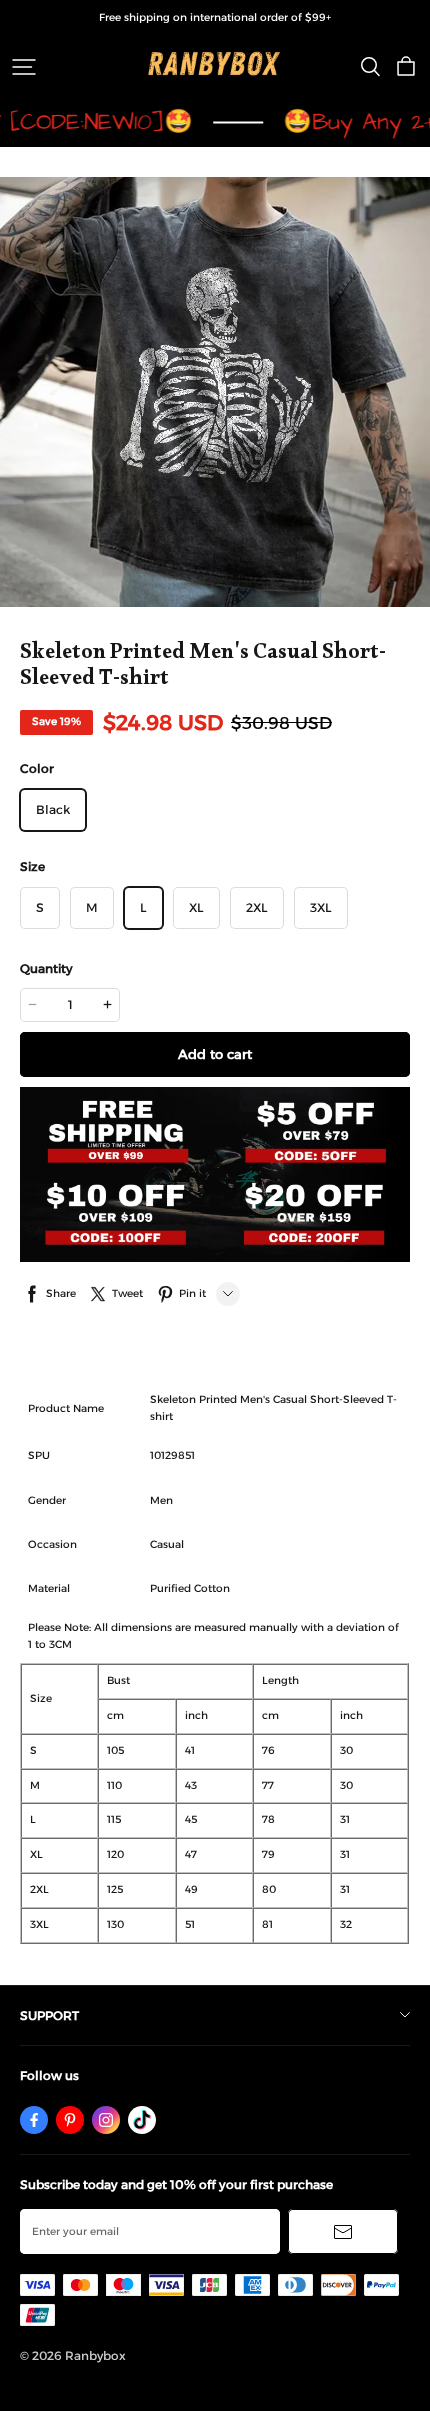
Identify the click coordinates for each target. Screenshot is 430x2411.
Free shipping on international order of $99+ (215, 17)
